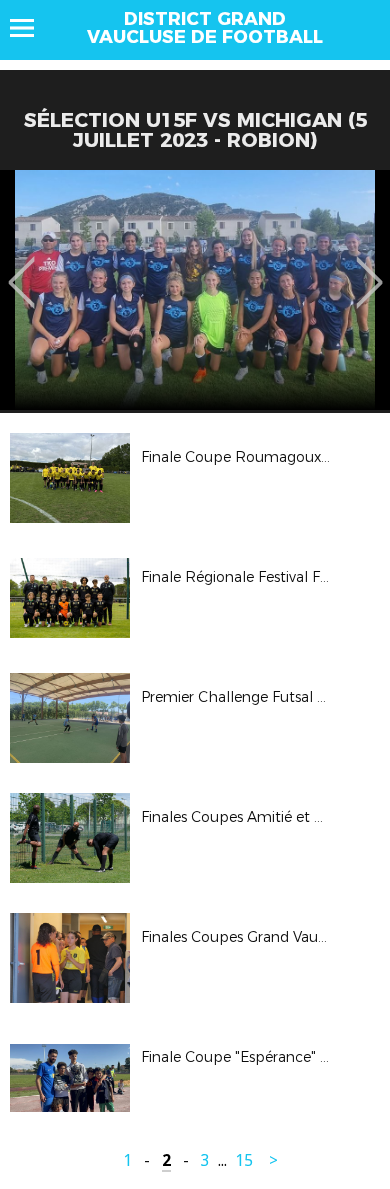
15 (244, 1160)
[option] (195, 290)
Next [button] (369, 268)
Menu (31, 28)
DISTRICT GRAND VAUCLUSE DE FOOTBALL (205, 28)
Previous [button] (21, 268)
